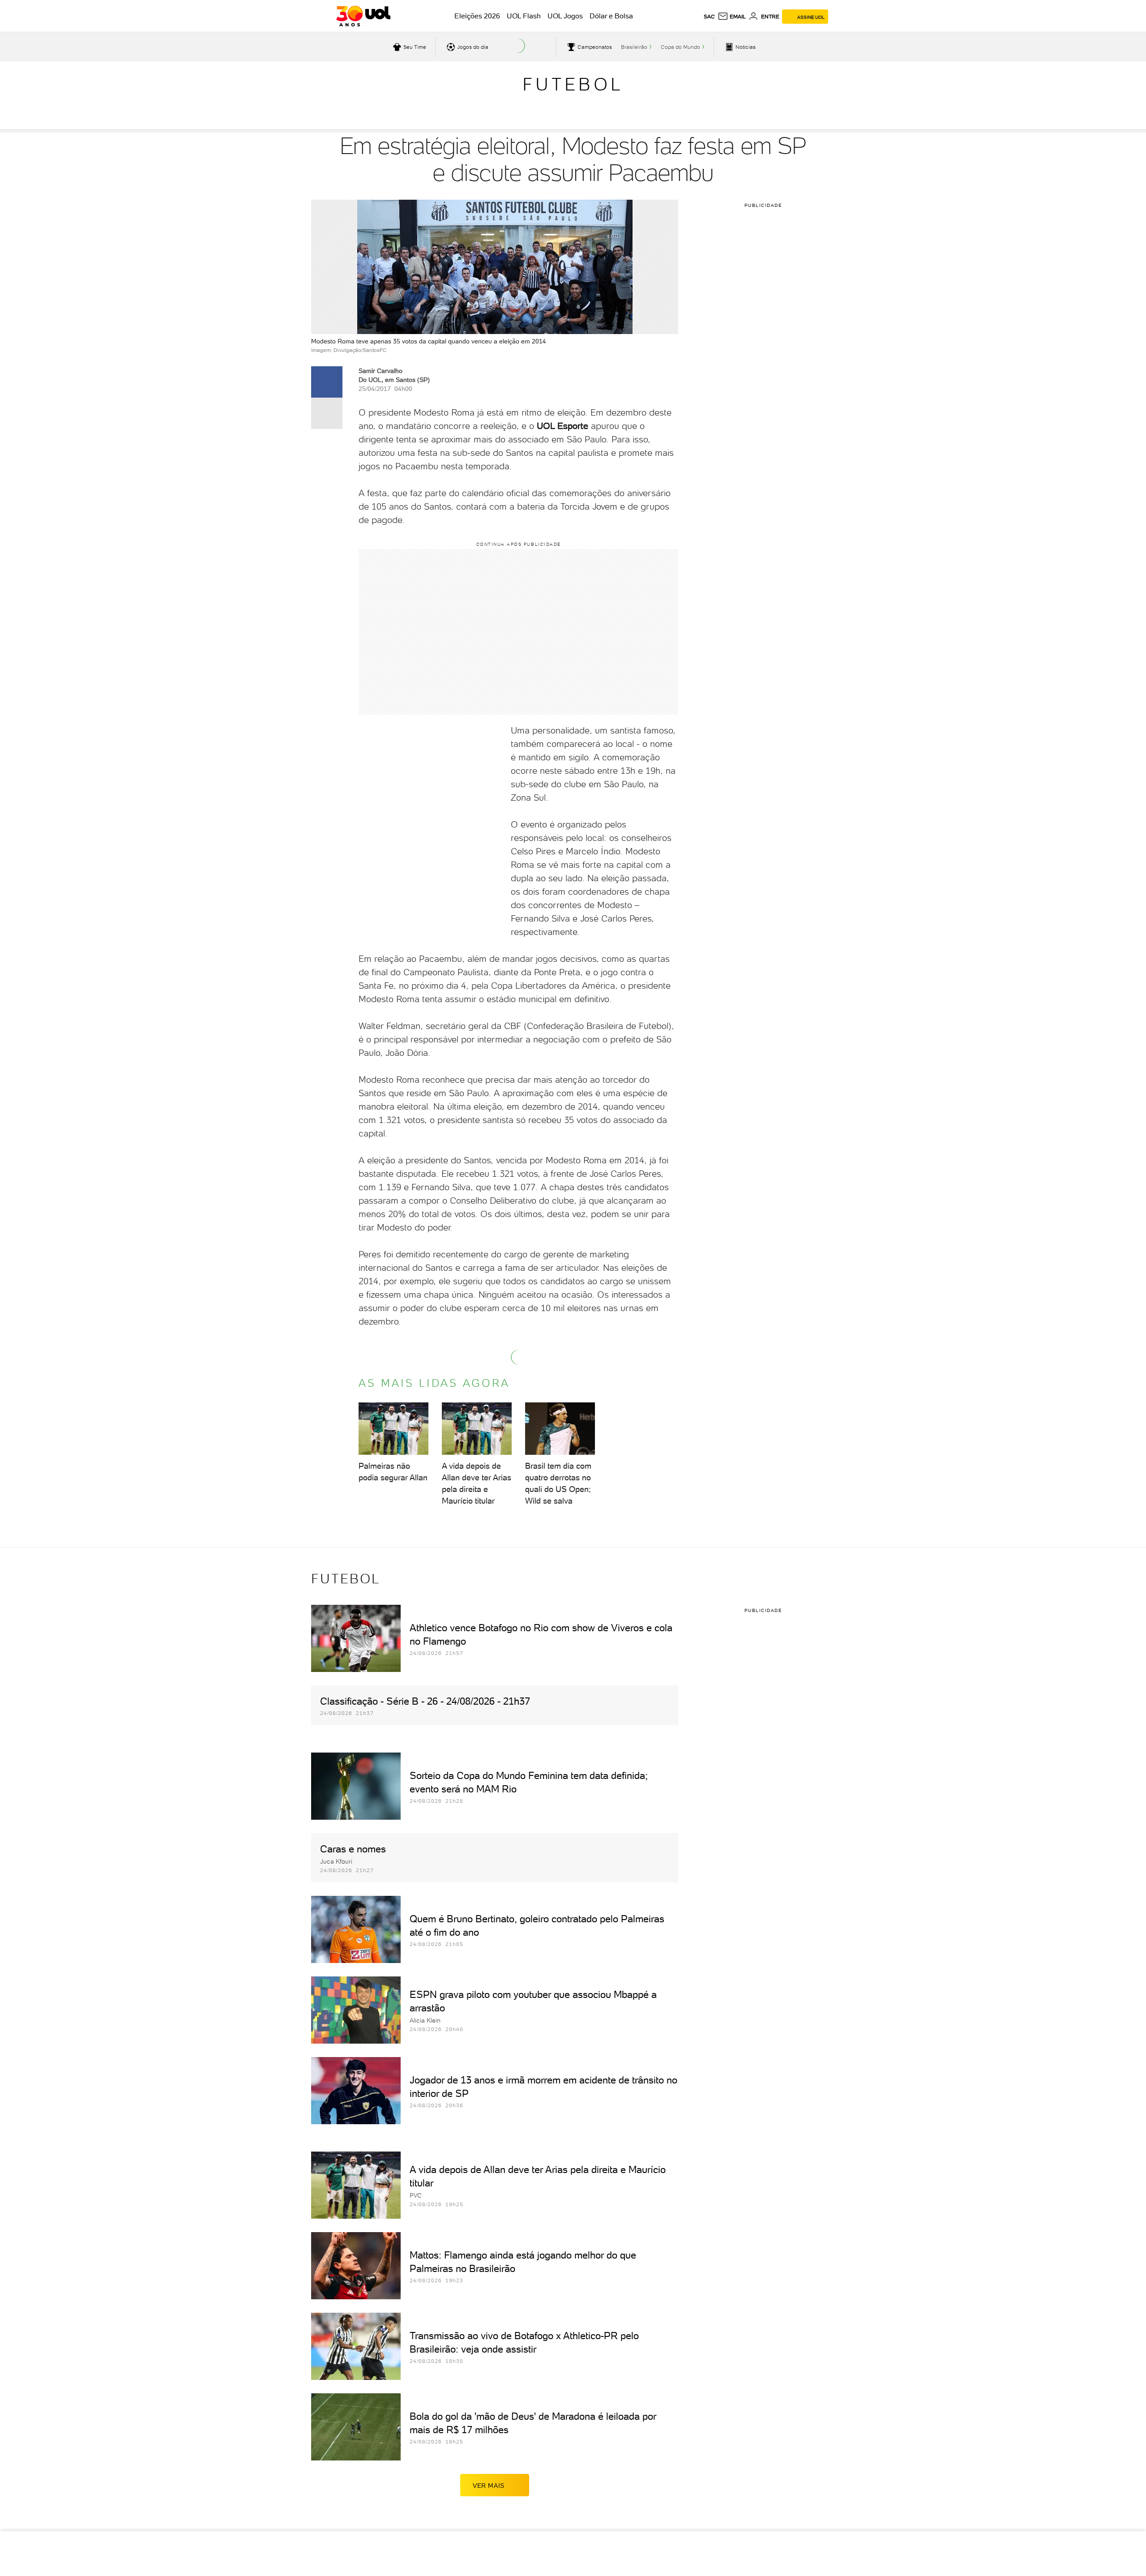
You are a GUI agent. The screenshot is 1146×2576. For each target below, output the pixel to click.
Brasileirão (634, 47)
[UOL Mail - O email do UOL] (732, 17)
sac (709, 17)
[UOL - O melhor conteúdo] (363, 16)
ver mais (489, 2486)
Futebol (573, 84)
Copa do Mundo (680, 47)
